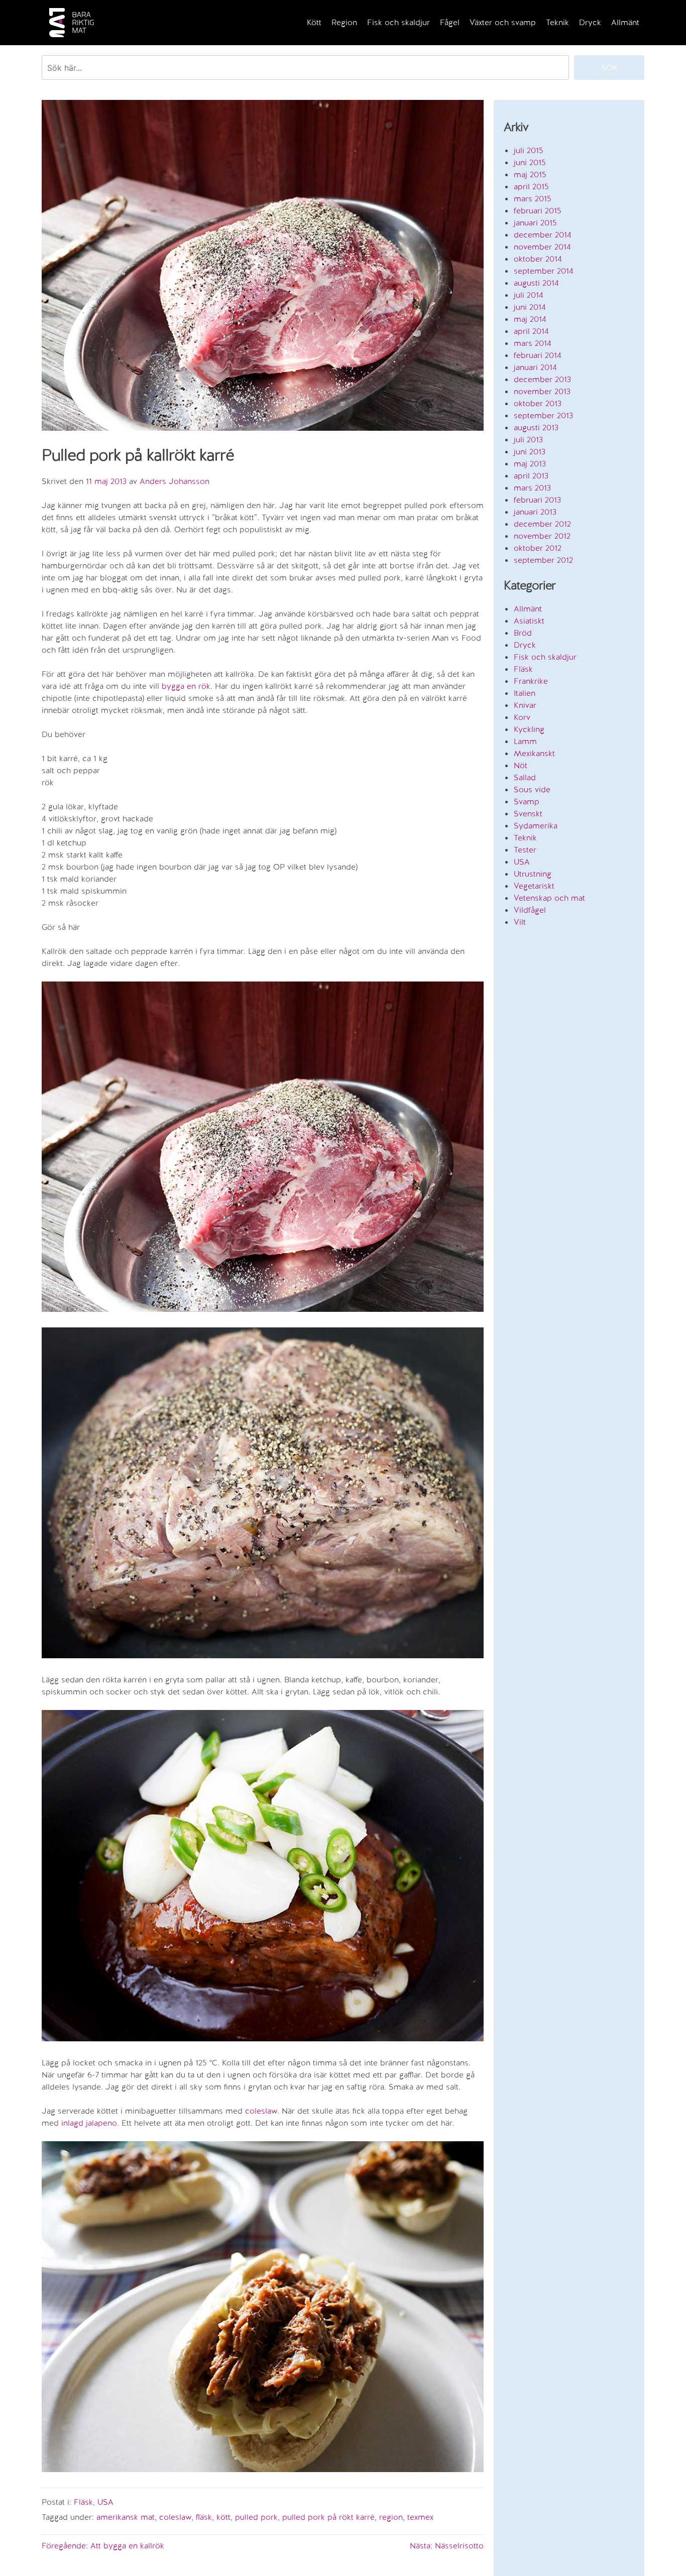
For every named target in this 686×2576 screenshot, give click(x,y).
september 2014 (544, 271)
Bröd (523, 633)
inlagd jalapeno (89, 2123)
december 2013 (542, 379)
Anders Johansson (175, 481)
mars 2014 (533, 343)
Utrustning (533, 874)
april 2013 (531, 476)
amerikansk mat (126, 2517)
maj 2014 (530, 319)
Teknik (557, 22)
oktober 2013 (538, 403)
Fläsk (83, 2502)
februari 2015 (538, 211)
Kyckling (529, 729)
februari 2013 (537, 500)
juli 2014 (529, 295)
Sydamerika (536, 826)
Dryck (590, 22)
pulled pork (256, 2517)
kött (223, 2517)
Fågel (450, 22)
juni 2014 (530, 307)
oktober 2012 (538, 548)
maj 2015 (530, 174)
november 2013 (542, 391)
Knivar (525, 705)
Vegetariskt (534, 886)
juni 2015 (530, 162)
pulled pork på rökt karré (328, 2517)
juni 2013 (530, 452)
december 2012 (542, 524)
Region (344, 22)
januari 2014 (535, 367)
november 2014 (542, 247)
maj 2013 (530, 464)
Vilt (520, 922)
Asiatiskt (529, 621)
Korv (522, 717)
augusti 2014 (536, 283)
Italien (525, 693)
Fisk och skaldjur (398, 22)
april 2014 (531, 331)
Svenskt (528, 814)
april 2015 (531, 187)
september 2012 (543, 560)
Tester (525, 850)
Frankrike (531, 681)
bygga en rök (186, 686)
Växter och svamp (503, 22)
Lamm (525, 741)
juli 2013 (528, 440)
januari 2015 (535, 223)
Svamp (527, 802)
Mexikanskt (534, 753)
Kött (314, 22)
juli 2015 (529, 150)
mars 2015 (533, 199)
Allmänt (625, 22)
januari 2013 (535, 512)
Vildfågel (530, 910)
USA (105, 2502)
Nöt (521, 765)
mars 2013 (532, 488)
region (391, 2517)
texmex (420, 2517)
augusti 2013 (536, 427)
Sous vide (532, 789)
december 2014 (543, 235)
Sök (609, 68)
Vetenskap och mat (549, 898)
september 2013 (543, 415)
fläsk (204, 2517)
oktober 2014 (538, 259)
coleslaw (261, 2111)
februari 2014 (538, 355)
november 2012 (542, 536)
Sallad (525, 777)
